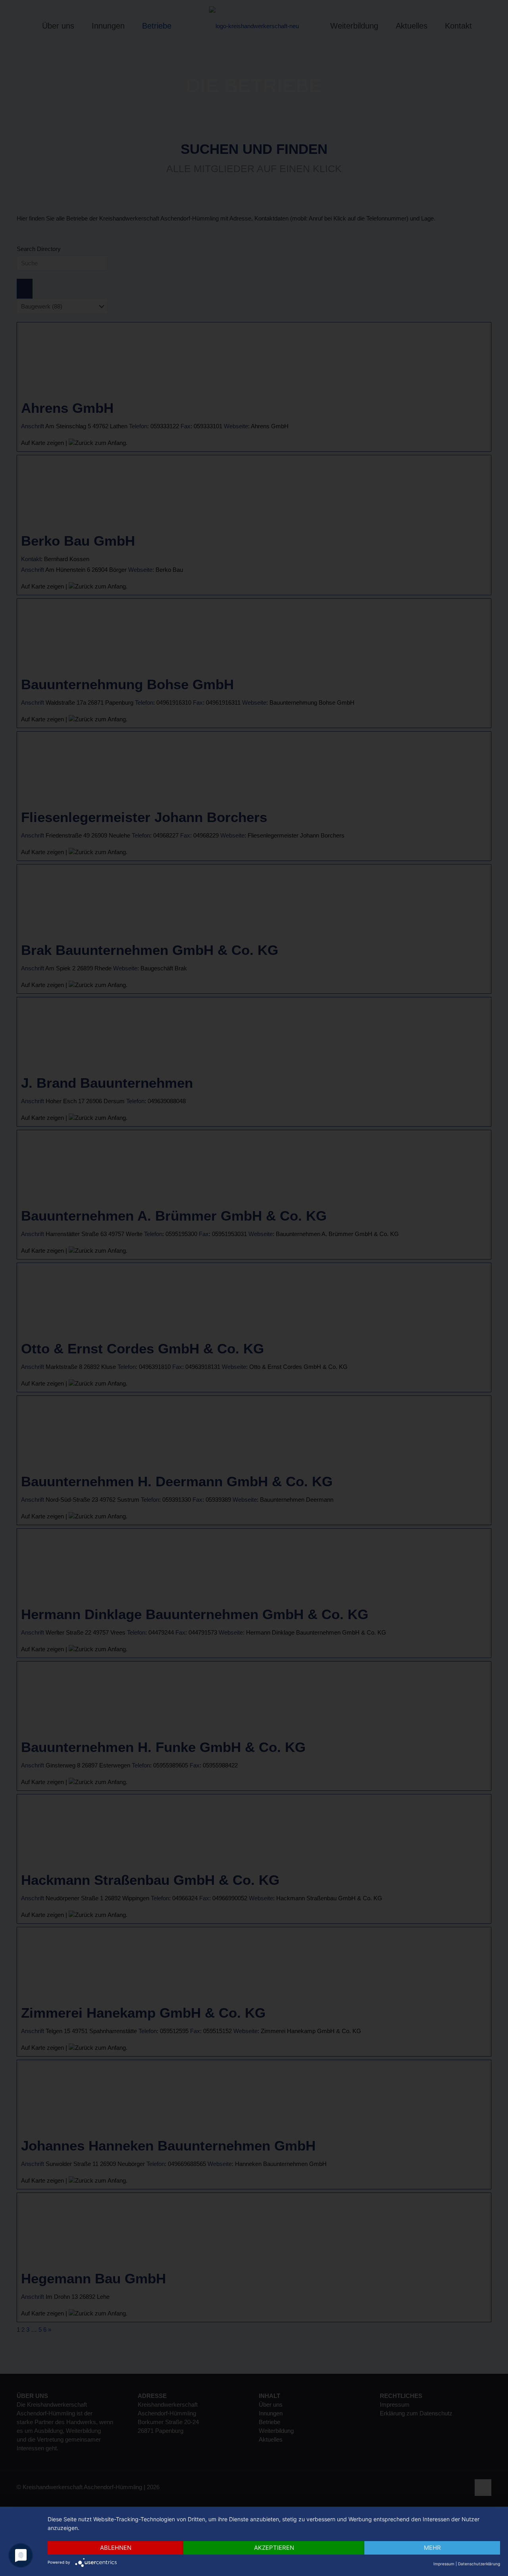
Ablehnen (116, 2548)
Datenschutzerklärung (479, 2564)
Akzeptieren (274, 2548)
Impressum (444, 2564)
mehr (432, 2548)
